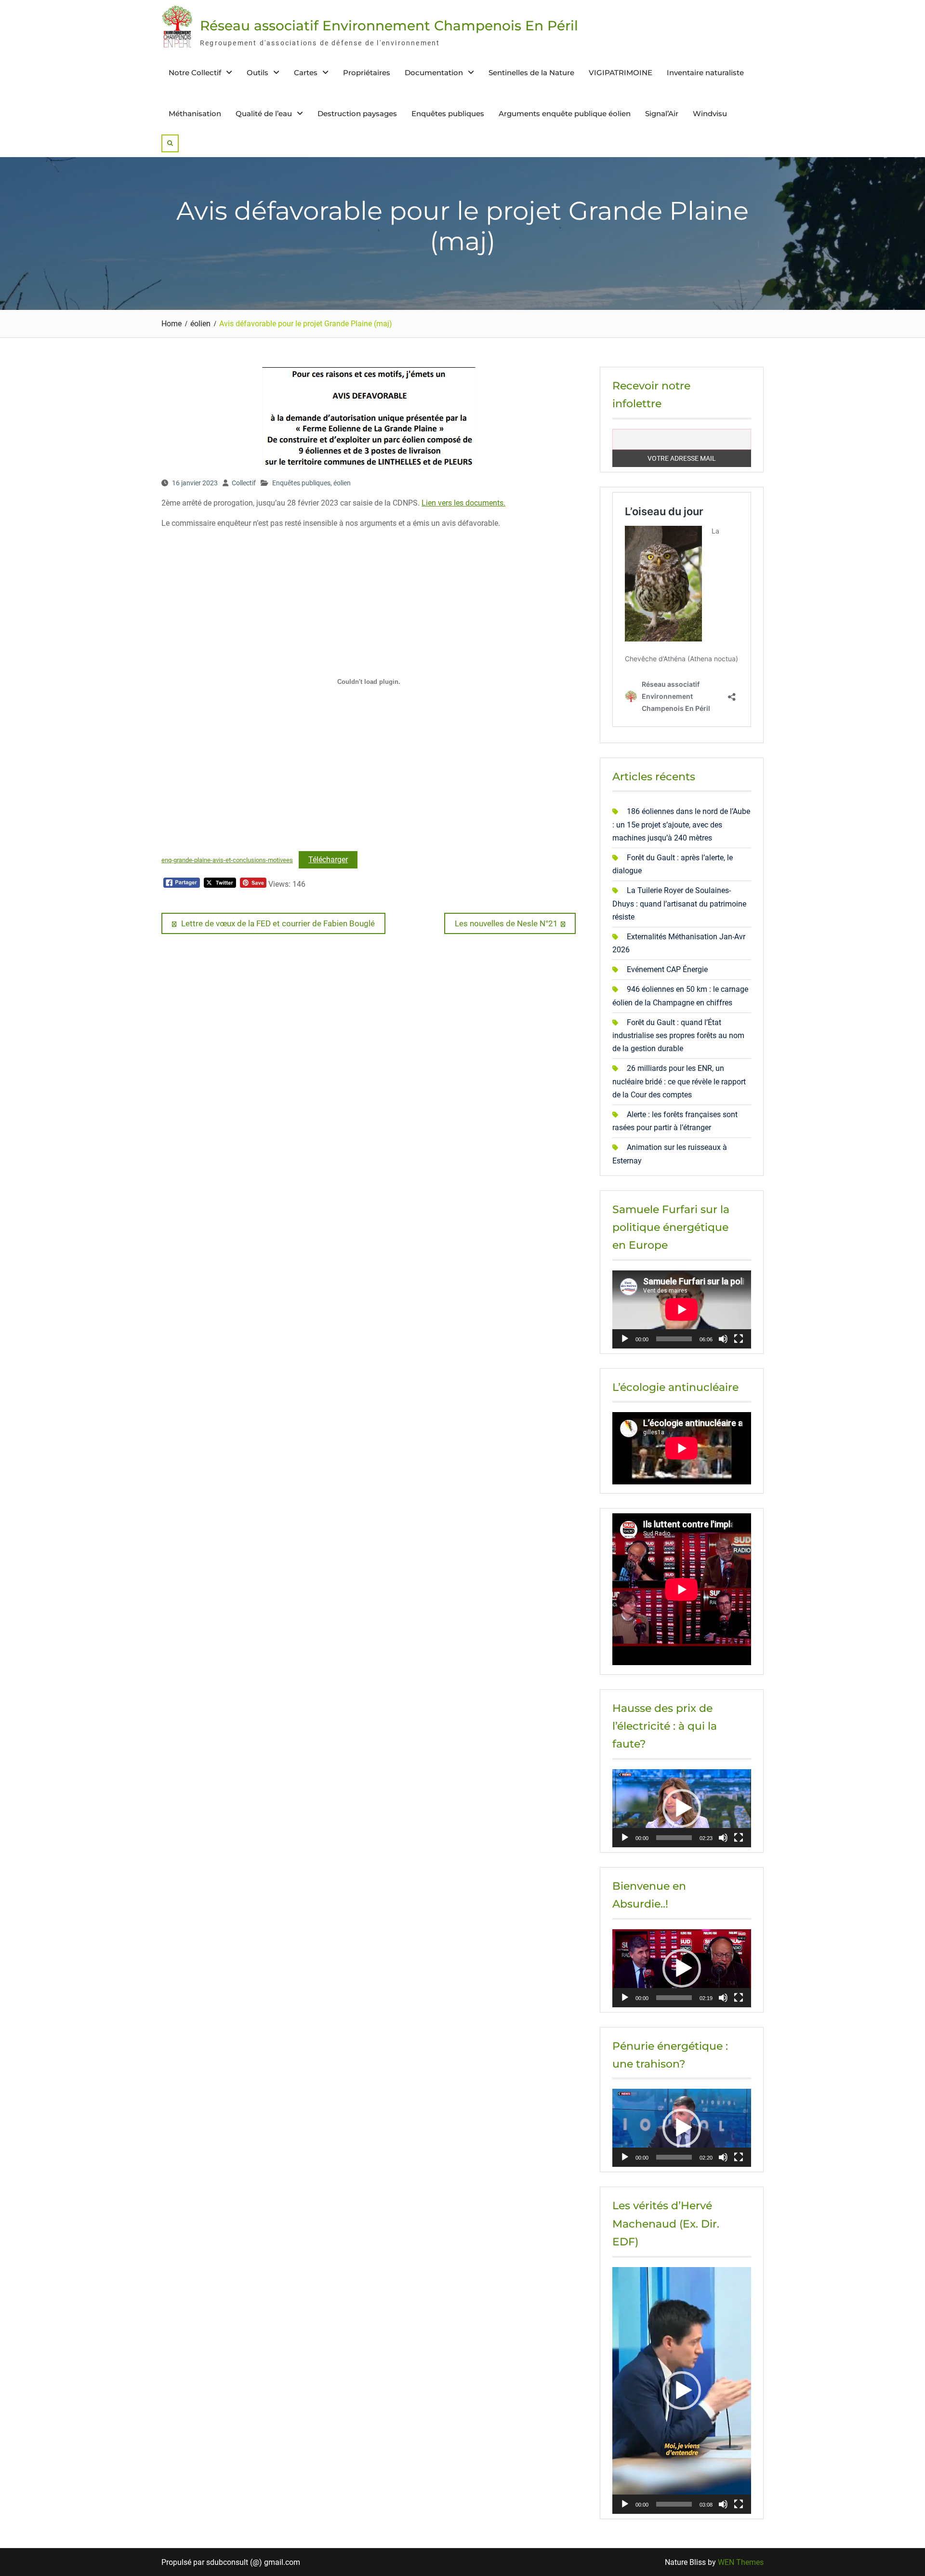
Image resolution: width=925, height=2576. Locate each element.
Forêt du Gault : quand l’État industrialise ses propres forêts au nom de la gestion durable (678, 1035)
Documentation (434, 73)
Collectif (244, 483)
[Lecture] (625, 1339)
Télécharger (328, 860)
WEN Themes (741, 2562)
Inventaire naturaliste (705, 73)
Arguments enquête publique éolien (565, 113)
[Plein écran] (739, 1339)
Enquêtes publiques (448, 113)
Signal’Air (662, 113)
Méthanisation (195, 113)
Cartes (306, 73)
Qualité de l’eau (264, 113)
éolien (342, 483)
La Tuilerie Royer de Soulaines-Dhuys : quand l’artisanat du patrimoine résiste (679, 903)
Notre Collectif (195, 73)
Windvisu (710, 113)
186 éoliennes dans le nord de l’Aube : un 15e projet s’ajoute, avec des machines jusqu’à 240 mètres (681, 824)
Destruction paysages (357, 113)
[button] (682, 1808)
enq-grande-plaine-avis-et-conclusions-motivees (227, 860)
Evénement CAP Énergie (667, 969)
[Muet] (723, 1339)
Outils (258, 73)
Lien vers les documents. (463, 503)
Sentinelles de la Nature (531, 73)
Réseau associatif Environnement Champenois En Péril (389, 26)
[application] (682, 1309)
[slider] (674, 1838)
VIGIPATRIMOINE (621, 73)
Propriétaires (367, 73)
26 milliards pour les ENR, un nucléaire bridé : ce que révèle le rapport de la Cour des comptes (679, 1081)
